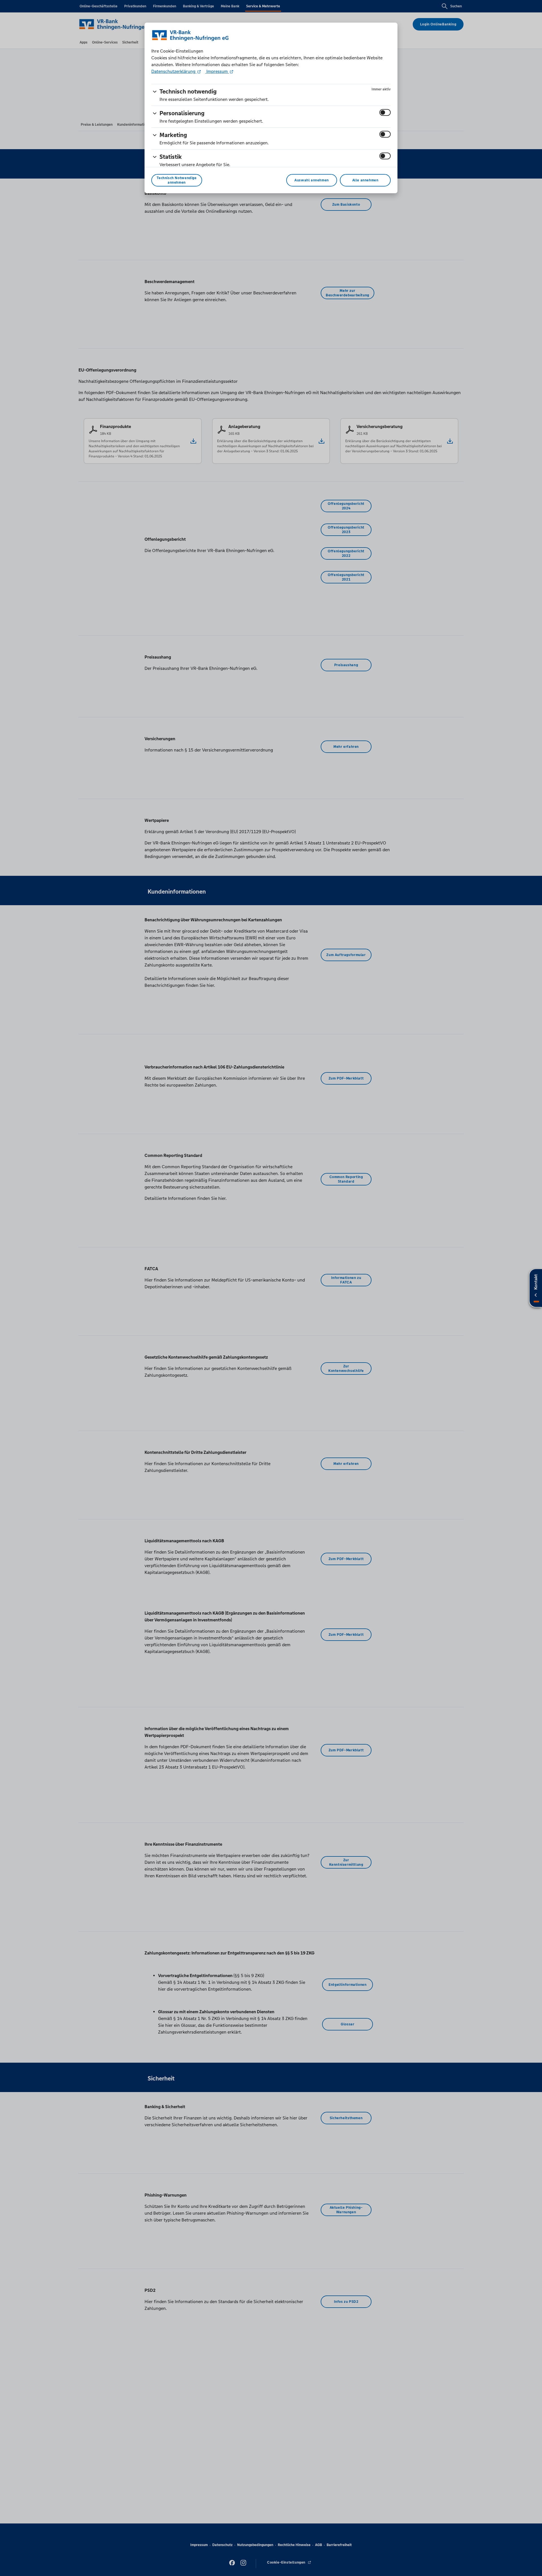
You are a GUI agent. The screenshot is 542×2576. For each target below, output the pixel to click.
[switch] (385, 112)
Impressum (217, 71)
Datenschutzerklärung (174, 71)
